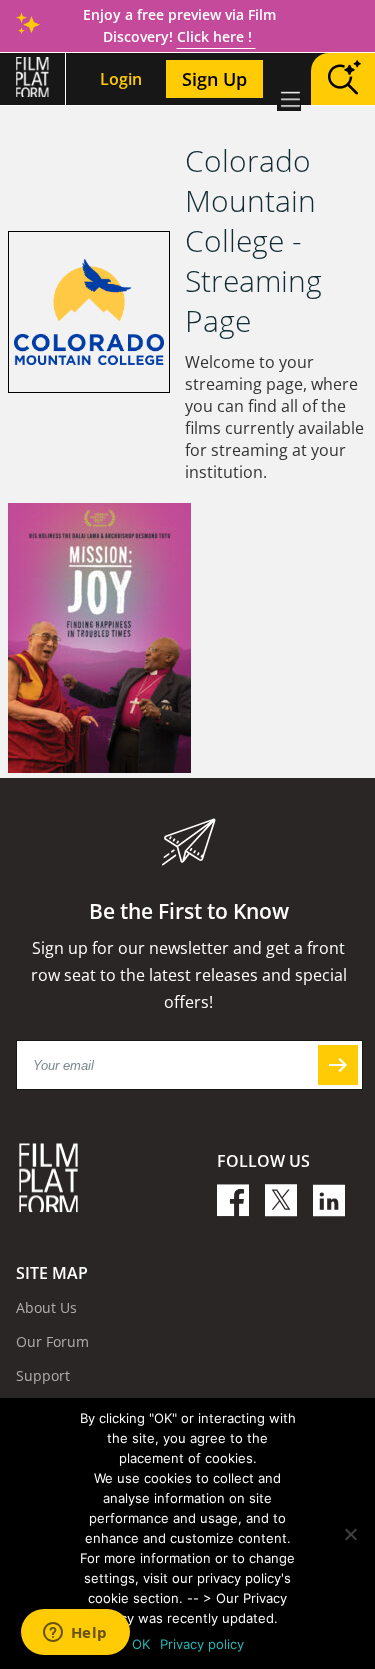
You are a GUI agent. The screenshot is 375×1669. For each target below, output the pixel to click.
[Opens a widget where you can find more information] (75, 1634)
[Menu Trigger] (289, 99)
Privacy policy (202, 1644)
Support (43, 1375)
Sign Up (214, 79)
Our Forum (52, 1341)
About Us (46, 1307)
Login (121, 79)
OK (141, 1644)
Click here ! (216, 36)
